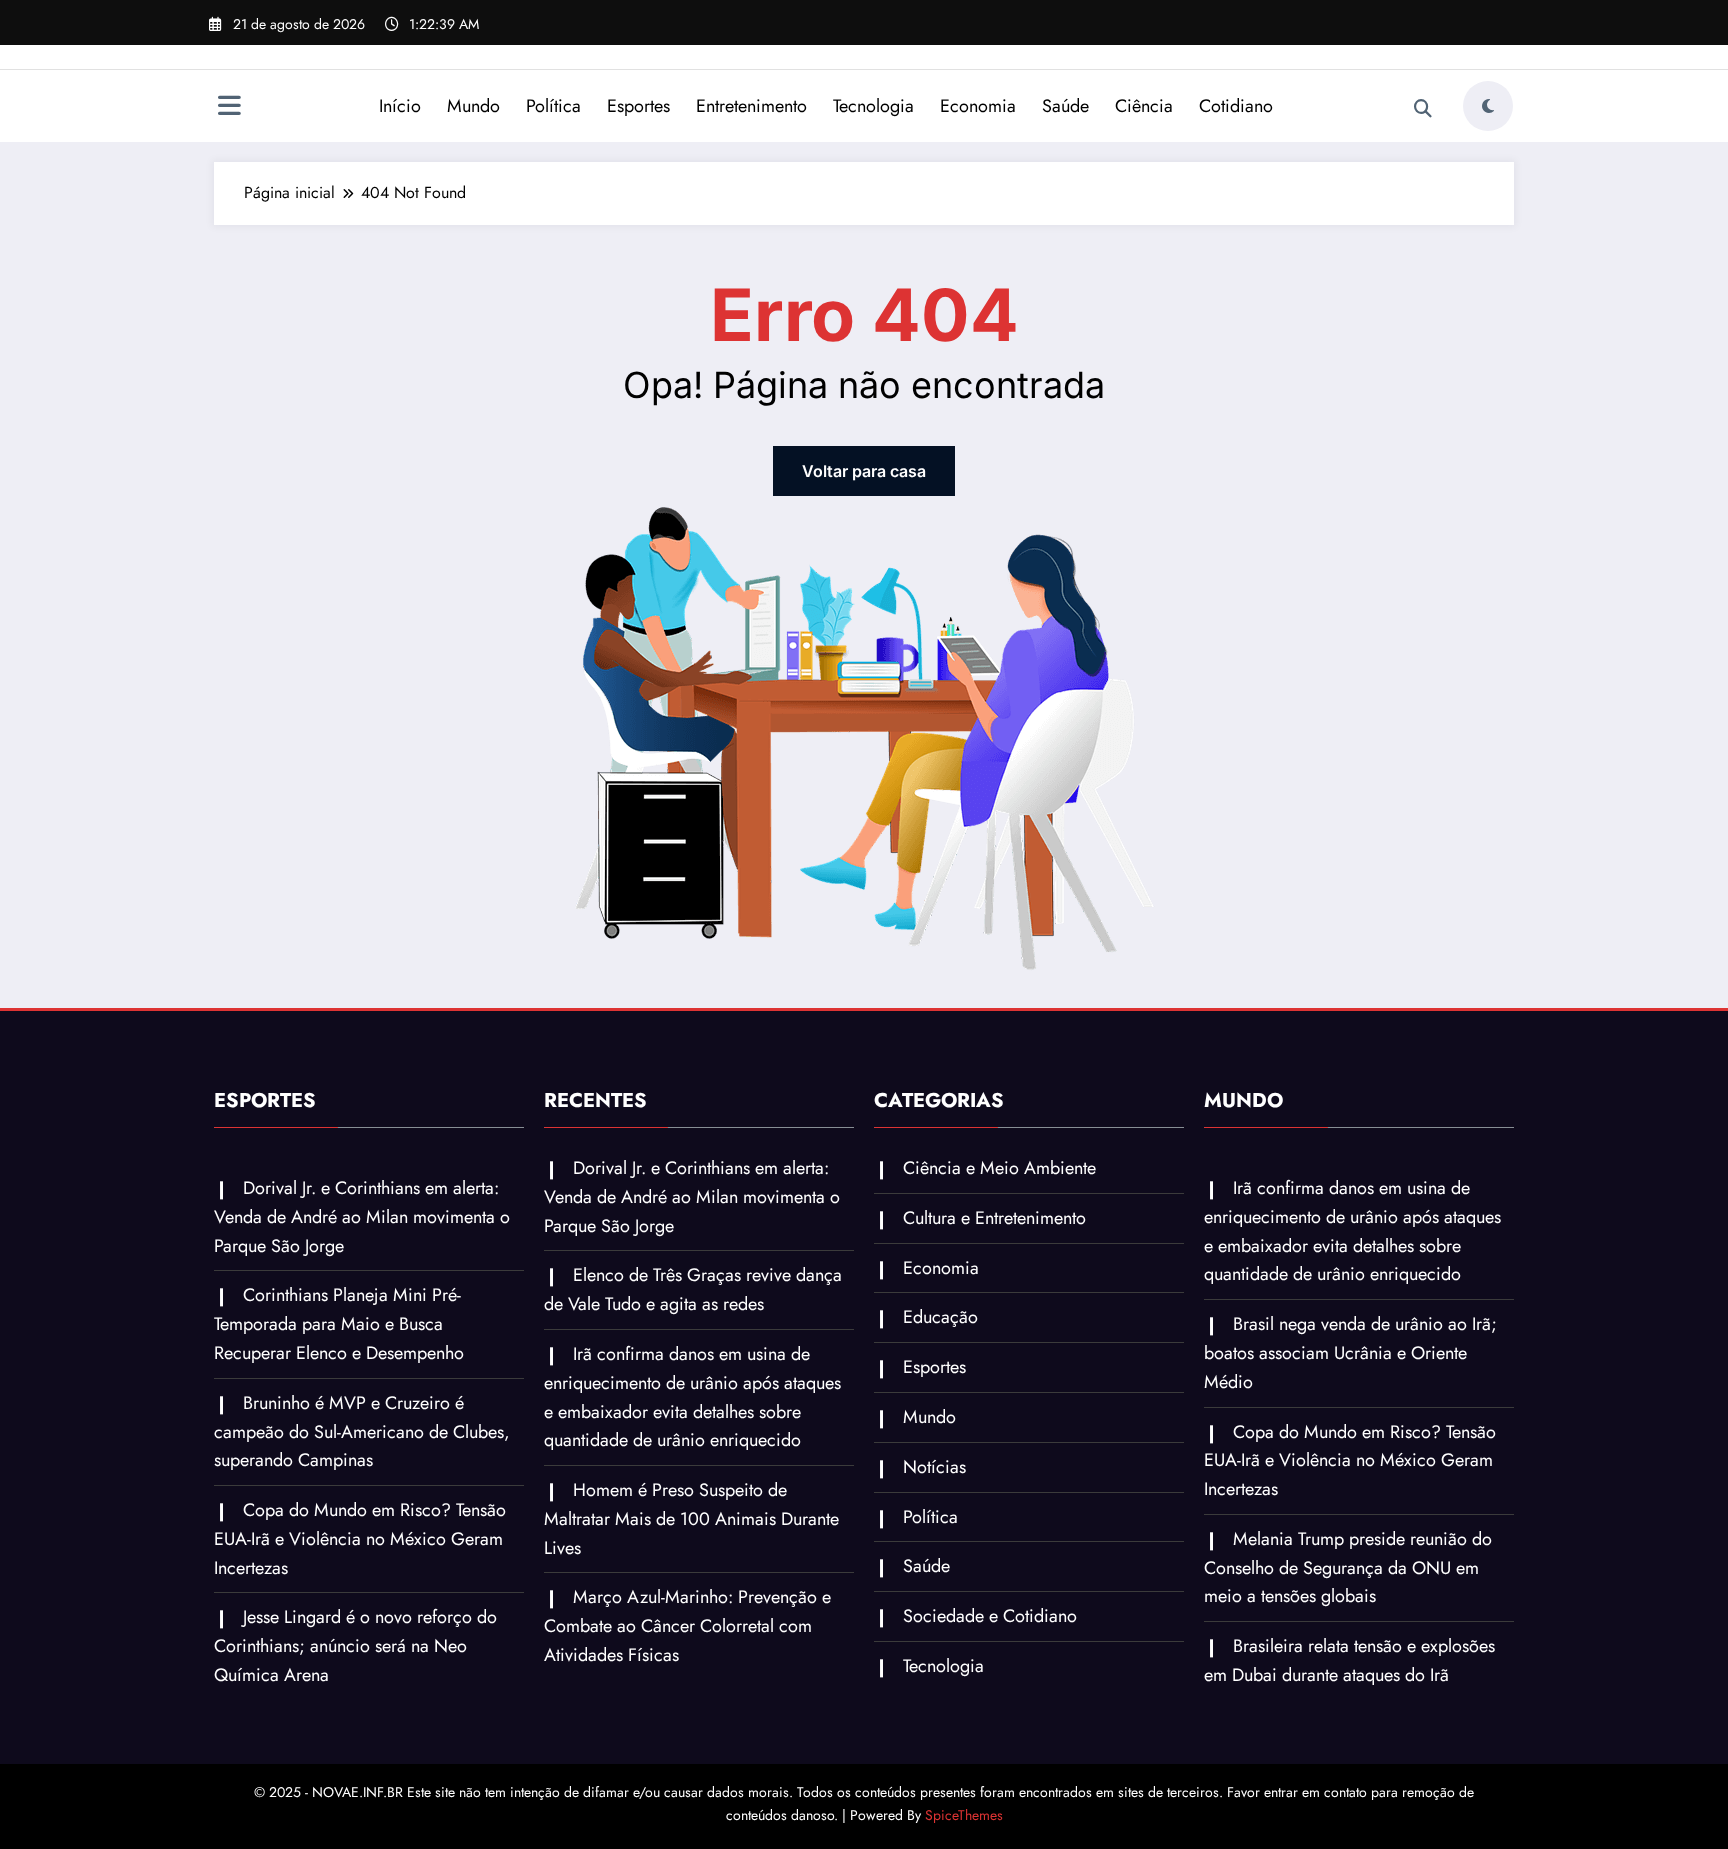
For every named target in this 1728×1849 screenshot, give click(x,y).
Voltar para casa (864, 471)
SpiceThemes (964, 1815)
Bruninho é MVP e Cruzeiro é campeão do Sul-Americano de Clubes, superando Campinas (362, 1432)
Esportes (638, 106)
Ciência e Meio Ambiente (999, 1168)
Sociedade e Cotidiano (990, 1616)
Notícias (934, 1467)
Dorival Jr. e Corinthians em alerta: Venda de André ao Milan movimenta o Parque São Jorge (362, 1217)
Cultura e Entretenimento (994, 1218)
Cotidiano (1236, 106)
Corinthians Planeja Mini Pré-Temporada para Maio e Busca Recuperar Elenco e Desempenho (339, 1324)
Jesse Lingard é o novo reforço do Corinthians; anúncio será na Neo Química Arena (355, 1646)
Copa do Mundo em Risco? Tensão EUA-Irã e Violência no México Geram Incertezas (360, 1539)
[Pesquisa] (1423, 109)
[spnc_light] (1488, 106)
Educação (940, 1317)
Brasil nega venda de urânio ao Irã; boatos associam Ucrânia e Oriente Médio (1350, 1353)
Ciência (1144, 106)
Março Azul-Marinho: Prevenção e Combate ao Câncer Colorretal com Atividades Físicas (687, 1626)
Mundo (473, 106)
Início (400, 106)
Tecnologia (873, 106)
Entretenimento (751, 106)
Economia (978, 106)
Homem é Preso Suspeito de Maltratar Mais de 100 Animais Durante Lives (691, 1519)
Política (553, 106)
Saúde (1065, 106)
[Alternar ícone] (229, 108)
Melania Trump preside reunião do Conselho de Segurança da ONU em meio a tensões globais (1348, 1568)
